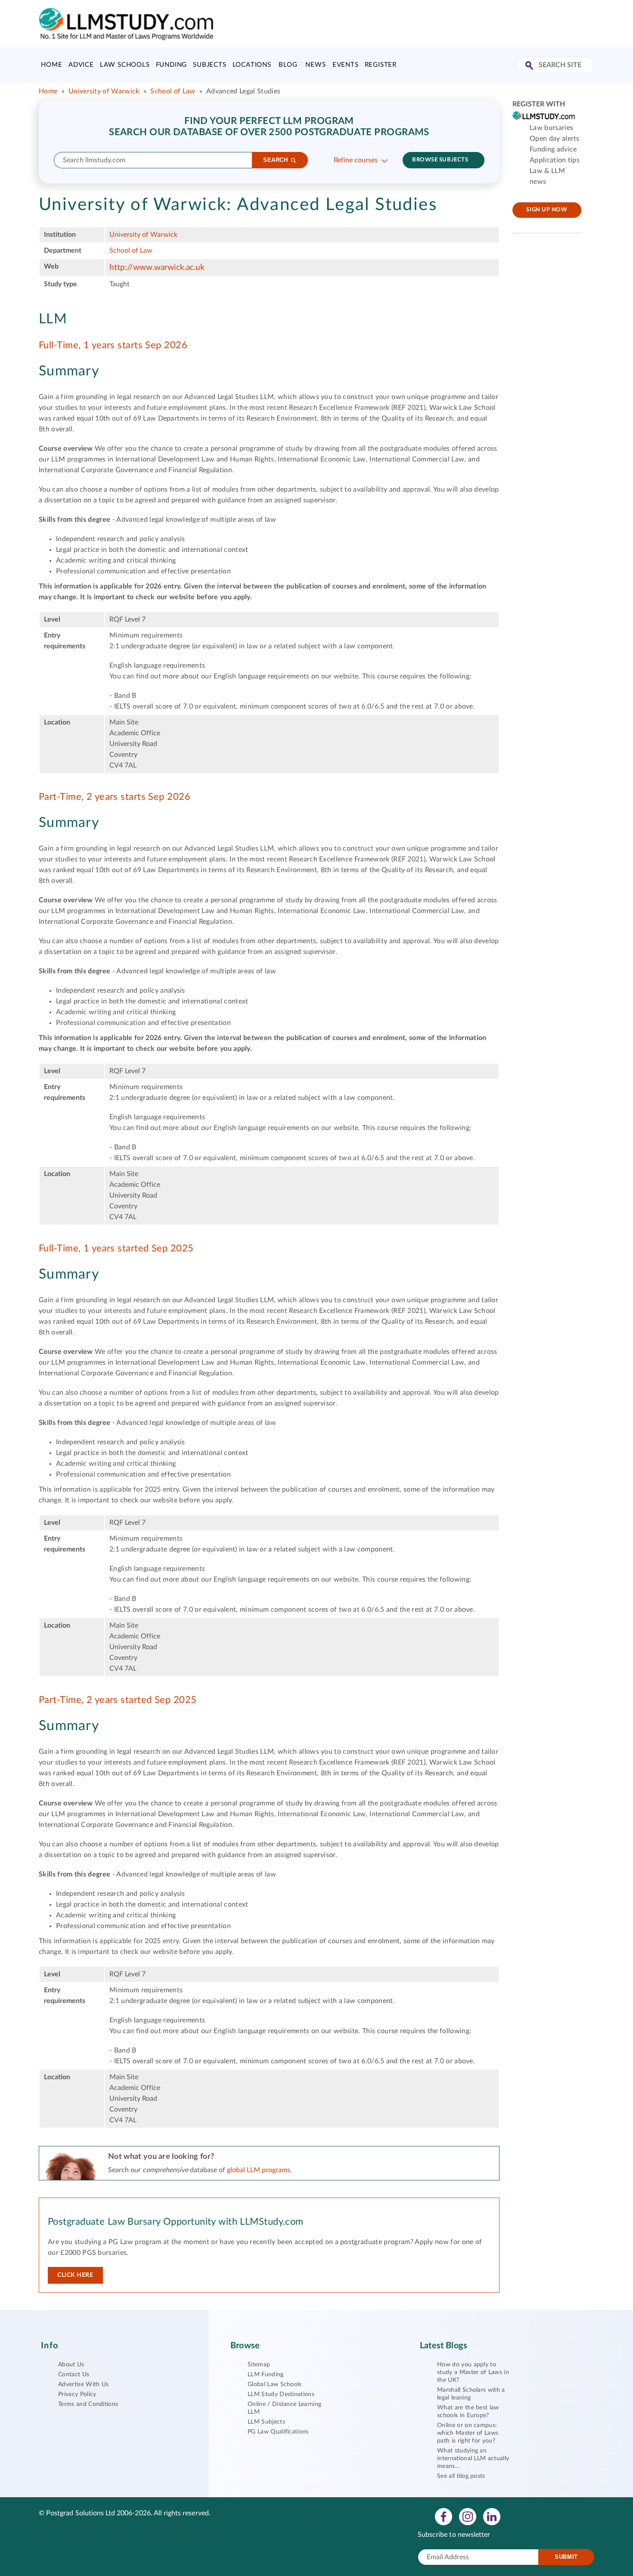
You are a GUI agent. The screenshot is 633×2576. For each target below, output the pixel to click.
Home (51, 65)
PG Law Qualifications (278, 2432)
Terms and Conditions (88, 2404)
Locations (252, 65)
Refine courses (356, 160)
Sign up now (547, 210)
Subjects (209, 65)
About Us (71, 2365)
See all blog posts (461, 2476)
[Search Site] (530, 66)
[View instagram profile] (468, 2516)
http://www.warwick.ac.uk (157, 268)
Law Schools (125, 65)
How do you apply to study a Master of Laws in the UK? (473, 2372)
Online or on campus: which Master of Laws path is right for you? (468, 2433)
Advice (81, 65)
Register (381, 65)
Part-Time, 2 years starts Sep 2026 (115, 797)
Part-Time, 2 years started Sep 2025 (118, 1700)
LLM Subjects (266, 2422)
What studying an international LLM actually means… (473, 2458)
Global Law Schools (275, 2384)
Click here (75, 2275)
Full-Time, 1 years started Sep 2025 (116, 1248)
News (315, 65)
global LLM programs (259, 2170)
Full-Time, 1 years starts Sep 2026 (113, 345)
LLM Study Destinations (281, 2394)
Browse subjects (440, 160)
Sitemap (259, 2365)
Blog (288, 65)
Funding (172, 65)
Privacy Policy (77, 2394)
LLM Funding (266, 2375)
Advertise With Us (83, 2384)
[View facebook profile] (444, 2516)
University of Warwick (104, 91)
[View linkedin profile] (492, 2516)
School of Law (173, 91)
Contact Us (74, 2375)
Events (346, 65)
